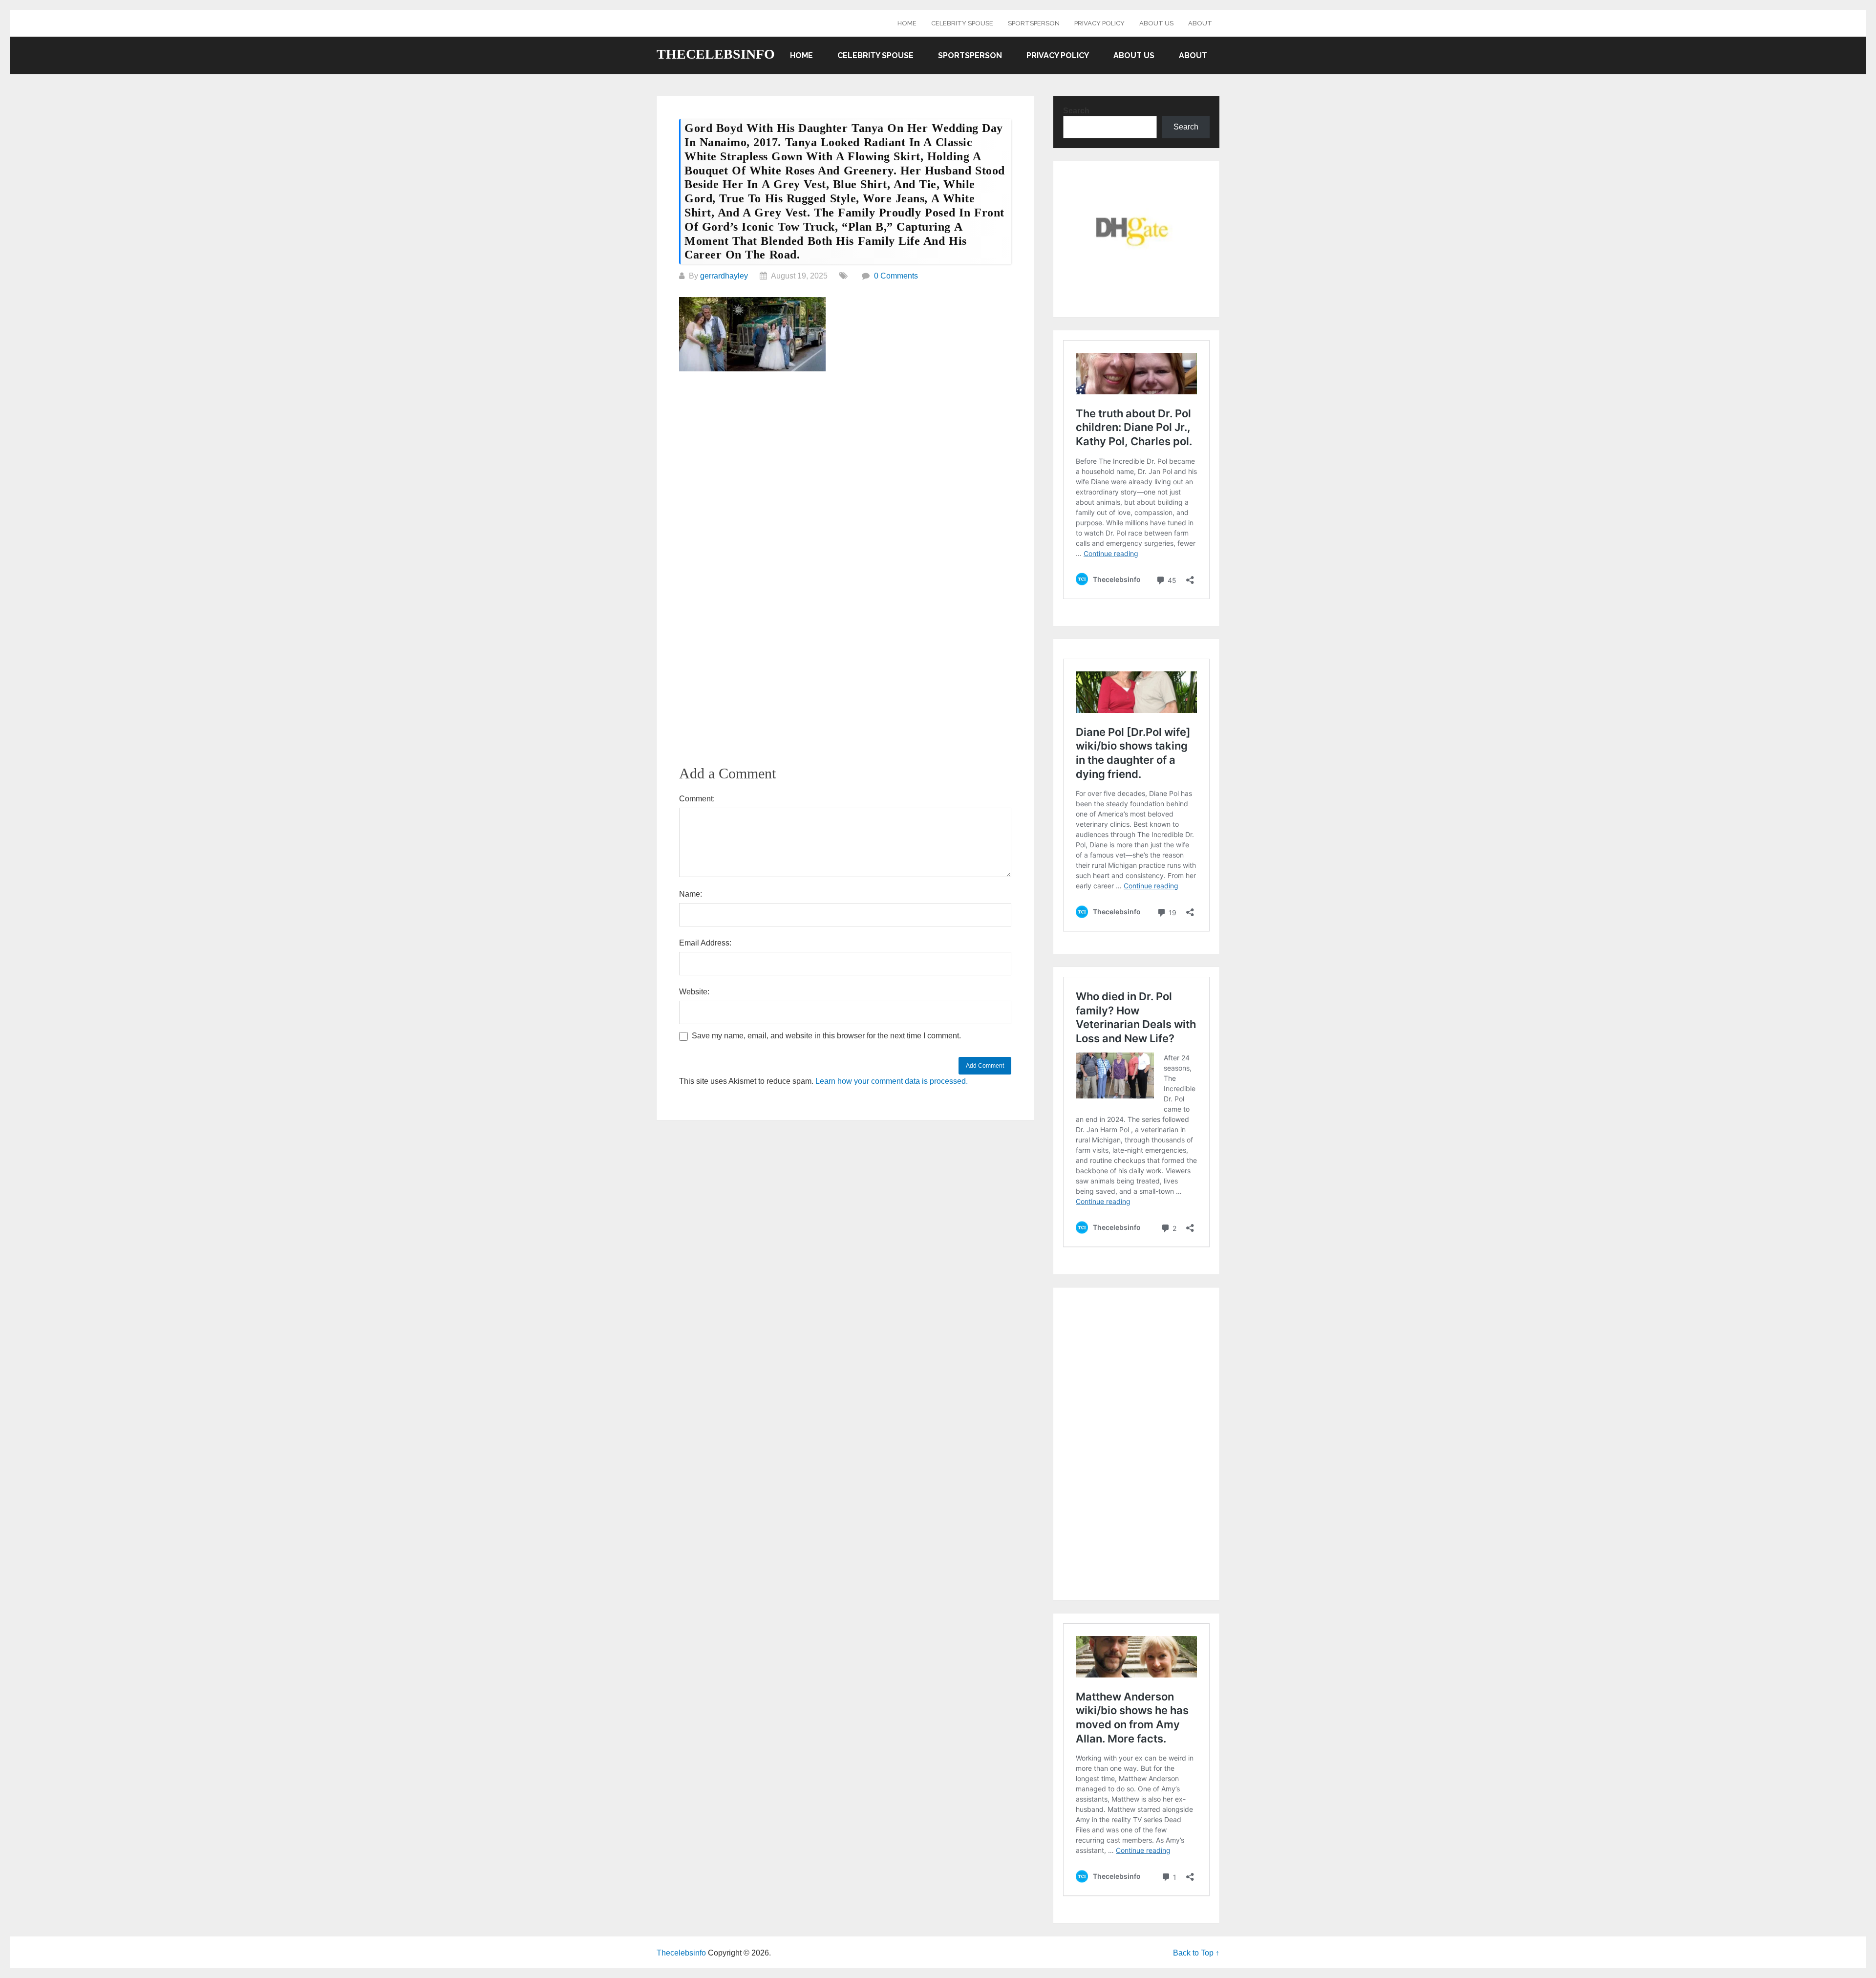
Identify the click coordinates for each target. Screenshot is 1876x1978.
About (1200, 23)
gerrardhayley (724, 276)
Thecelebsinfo (716, 54)
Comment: (697, 799)
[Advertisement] (845, 454)
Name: (691, 894)
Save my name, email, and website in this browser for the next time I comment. (826, 1036)
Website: (694, 992)
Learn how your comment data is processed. (892, 1081)
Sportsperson (1034, 23)
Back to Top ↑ (1196, 1953)
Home (907, 23)
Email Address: (705, 943)
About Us (1156, 23)
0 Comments (896, 276)
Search (1076, 111)
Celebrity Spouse (962, 23)
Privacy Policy (1099, 23)
